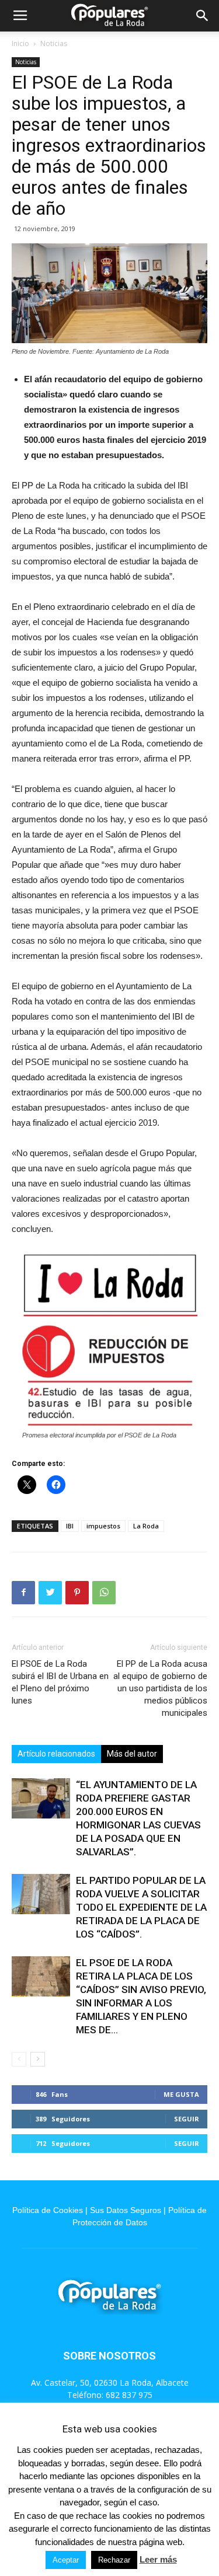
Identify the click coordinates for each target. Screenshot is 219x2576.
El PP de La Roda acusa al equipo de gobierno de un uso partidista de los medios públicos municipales (160, 1688)
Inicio (20, 43)
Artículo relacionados (56, 1754)
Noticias (54, 43)
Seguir (187, 2119)
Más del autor (132, 1754)
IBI (70, 1526)
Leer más (158, 2559)
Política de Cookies (48, 2210)
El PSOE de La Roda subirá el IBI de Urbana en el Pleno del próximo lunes (60, 1682)
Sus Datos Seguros (126, 2210)
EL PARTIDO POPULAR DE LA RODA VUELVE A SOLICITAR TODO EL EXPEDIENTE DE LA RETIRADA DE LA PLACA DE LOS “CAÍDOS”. (141, 1907)
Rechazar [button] (114, 2560)
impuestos (103, 1526)
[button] (203, 16)
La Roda (146, 1526)
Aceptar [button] (66, 2560)
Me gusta (181, 2094)
